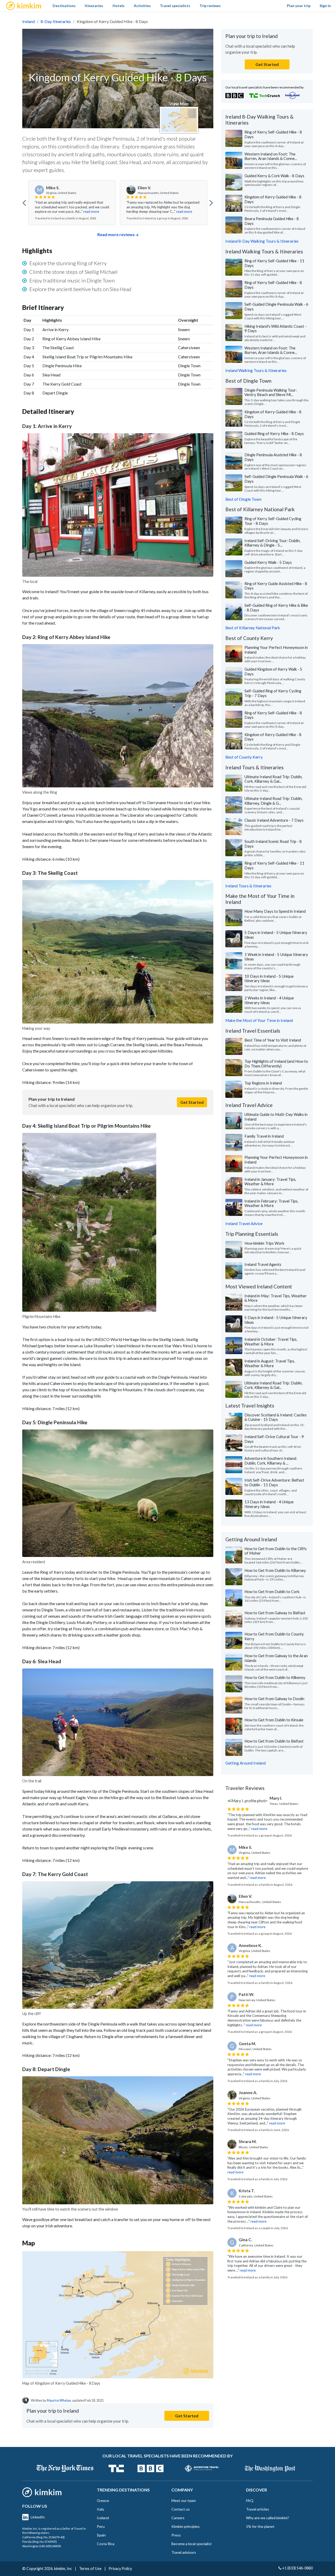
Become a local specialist (192, 2544)
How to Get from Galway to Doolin (274, 1699)
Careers (178, 2518)
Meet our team (184, 2500)
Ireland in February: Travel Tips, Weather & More (271, 1203)
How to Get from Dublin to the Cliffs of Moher (276, 1551)
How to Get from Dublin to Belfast (274, 1741)
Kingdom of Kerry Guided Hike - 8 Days (273, 199)
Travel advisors (184, 2552)
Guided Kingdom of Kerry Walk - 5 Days (273, 671)
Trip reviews (210, 6)
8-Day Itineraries (56, 21)
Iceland (103, 2518)
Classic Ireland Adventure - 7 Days (274, 820)
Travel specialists (175, 6)
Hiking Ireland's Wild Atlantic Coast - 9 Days (275, 329)
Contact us (181, 2509)
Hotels (119, 6)
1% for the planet (260, 2526)
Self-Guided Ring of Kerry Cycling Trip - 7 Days (273, 693)
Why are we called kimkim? (267, 2518)
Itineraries (94, 6)
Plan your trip (299, 6)
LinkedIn (38, 2517)
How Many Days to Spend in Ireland (275, 911)
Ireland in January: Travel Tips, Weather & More (270, 1182)
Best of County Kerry (244, 757)
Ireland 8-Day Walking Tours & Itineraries (262, 241)
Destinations (64, 6)
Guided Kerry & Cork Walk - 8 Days (274, 176)
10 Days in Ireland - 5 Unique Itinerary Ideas (269, 978)
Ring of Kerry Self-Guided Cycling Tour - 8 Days (273, 521)
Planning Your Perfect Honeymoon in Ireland (276, 650)
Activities (142, 6)
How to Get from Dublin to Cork (272, 1592)
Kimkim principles (186, 2526)
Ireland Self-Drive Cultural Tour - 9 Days (274, 1439)
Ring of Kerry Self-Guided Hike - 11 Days (274, 263)
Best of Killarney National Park (253, 628)
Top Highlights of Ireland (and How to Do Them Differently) (276, 1064)
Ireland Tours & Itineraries (248, 886)
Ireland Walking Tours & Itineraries (256, 370)
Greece (103, 2500)
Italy (100, 2509)
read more (91, 212)
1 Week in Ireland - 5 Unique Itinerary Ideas (276, 957)
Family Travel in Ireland (264, 1136)
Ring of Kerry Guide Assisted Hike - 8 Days (276, 586)
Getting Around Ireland (245, 1763)
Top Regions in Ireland (263, 1083)
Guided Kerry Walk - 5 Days (268, 562)
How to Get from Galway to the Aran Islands (276, 1658)
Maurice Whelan (59, 2400)
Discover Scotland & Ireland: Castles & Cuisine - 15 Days (276, 1417)
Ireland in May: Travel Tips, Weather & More (276, 1298)
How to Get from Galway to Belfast (275, 1613)
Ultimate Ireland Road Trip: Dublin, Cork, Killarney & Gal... (273, 779)
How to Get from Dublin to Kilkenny (275, 1677)
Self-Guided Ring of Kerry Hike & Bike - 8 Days (276, 608)
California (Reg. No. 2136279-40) (43, 2537)
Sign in (325, 6)
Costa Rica (106, 2544)
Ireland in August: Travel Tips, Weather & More (270, 1363)
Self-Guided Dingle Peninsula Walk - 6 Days (276, 307)
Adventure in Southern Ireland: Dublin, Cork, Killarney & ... (271, 1461)
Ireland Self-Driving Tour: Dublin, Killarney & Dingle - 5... (272, 543)
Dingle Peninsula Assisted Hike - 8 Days (273, 457)
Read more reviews (116, 234)
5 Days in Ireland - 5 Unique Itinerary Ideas (276, 935)
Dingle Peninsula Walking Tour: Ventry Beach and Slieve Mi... (271, 392)
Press (176, 2535)
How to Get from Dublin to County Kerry (274, 1636)
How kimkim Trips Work (264, 1243)
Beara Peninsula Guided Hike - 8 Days (272, 221)
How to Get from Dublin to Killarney (275, 1570)
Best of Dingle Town (243, 499)
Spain (101, 2535)
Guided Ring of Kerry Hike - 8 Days (274, 433)
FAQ (250, 2500)
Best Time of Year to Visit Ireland (273, 1040)
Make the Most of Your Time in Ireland (259, 1020)
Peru (101, 2526)
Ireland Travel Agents (263, 1264)
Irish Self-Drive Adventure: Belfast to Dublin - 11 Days (274, 1482)
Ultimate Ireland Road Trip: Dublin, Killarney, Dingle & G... (273, 801)
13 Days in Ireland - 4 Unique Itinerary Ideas (269, 1504)
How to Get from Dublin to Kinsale (274, 1720)
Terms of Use (90, 2569)
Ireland (29, 21)
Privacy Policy (120, 2569)
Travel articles (258, 2509)
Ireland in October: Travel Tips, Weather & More (271, 1342)
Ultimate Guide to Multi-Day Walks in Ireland (276, 1117)
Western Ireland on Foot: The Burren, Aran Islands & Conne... (271, 156)
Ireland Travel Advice (244, 1223)
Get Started (192, 1102)
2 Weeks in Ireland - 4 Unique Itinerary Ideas (269, 1000)
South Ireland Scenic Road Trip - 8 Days (273, 844)
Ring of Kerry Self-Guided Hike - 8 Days (273, 134)
